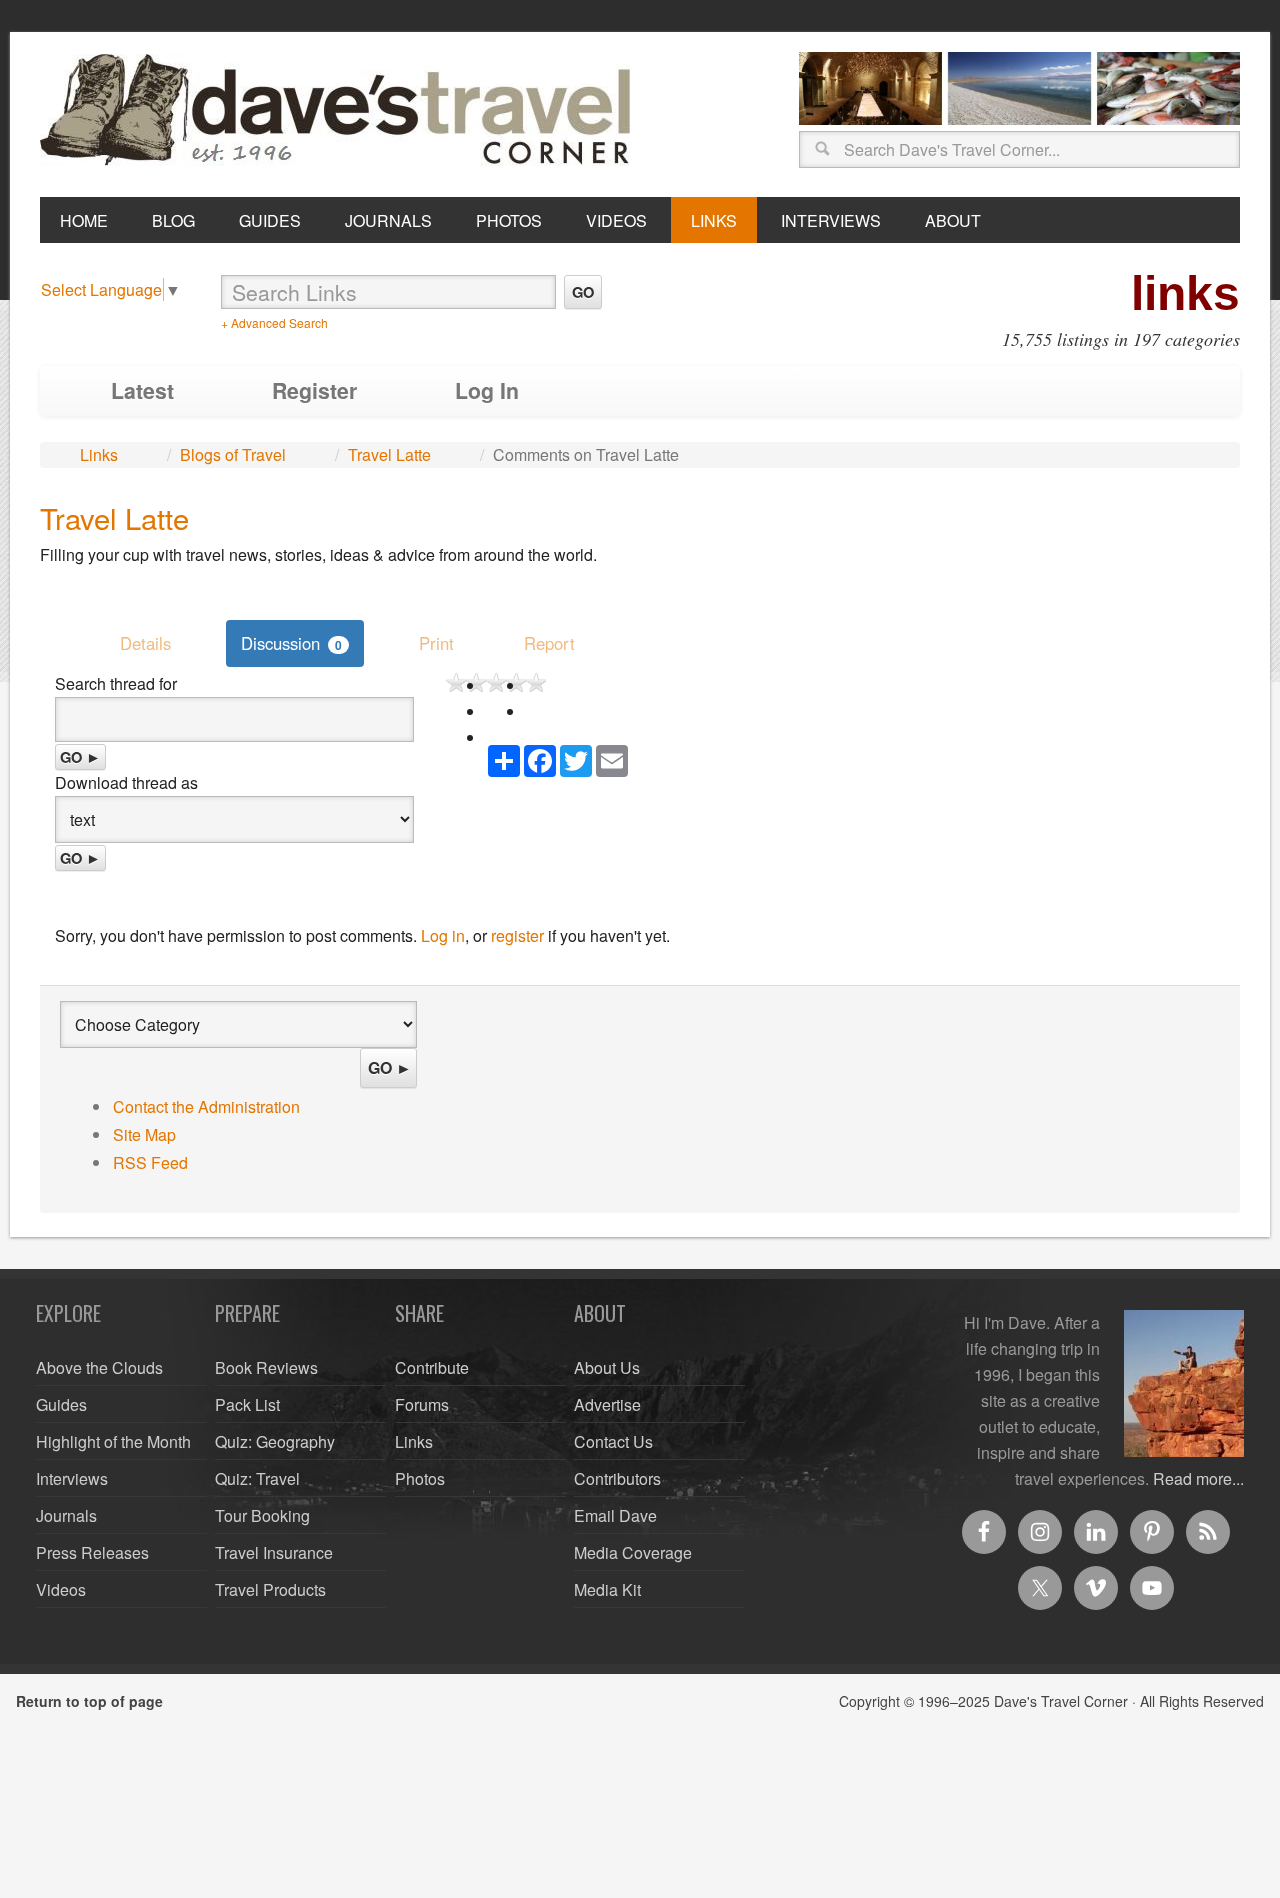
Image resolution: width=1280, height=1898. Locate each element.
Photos (420, 1478)
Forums (422, 1404)
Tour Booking (262, 1515)
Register (314, 390)
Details (145, 643)
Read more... (1198, 1478)
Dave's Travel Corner (340, 111)
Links (99, 454)
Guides (61, 1404)
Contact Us (613, 1441)
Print (436, 643)
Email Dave (615, 1515)
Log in (443, 935)
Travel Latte (389, 454)
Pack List (247, 1404)
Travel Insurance (274, 1552)
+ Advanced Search (274, 322)
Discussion (291, 643)
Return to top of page (89, 1701)
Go (583, 292)
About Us (607, 1367)
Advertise (607, 1404)
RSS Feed (150, 1162)
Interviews (72, 1478)
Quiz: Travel (257, 1478)
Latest (142, 390)
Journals (66, 1515)
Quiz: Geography (275, 1441)
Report (549, 643)
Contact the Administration (206, 1106)
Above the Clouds (99, 1367)
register (517, 935)
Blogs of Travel (233, 454)
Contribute (432, 1367)
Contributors (617, 1478)
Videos (61, 1589)
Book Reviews (266, 1367)
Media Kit (607, 1589)
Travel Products (270, 1589)
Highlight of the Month (113, 1441)
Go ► (80, 757)
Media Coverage (633, 1552)
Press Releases (92, 1552)
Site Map (144, 1134)
